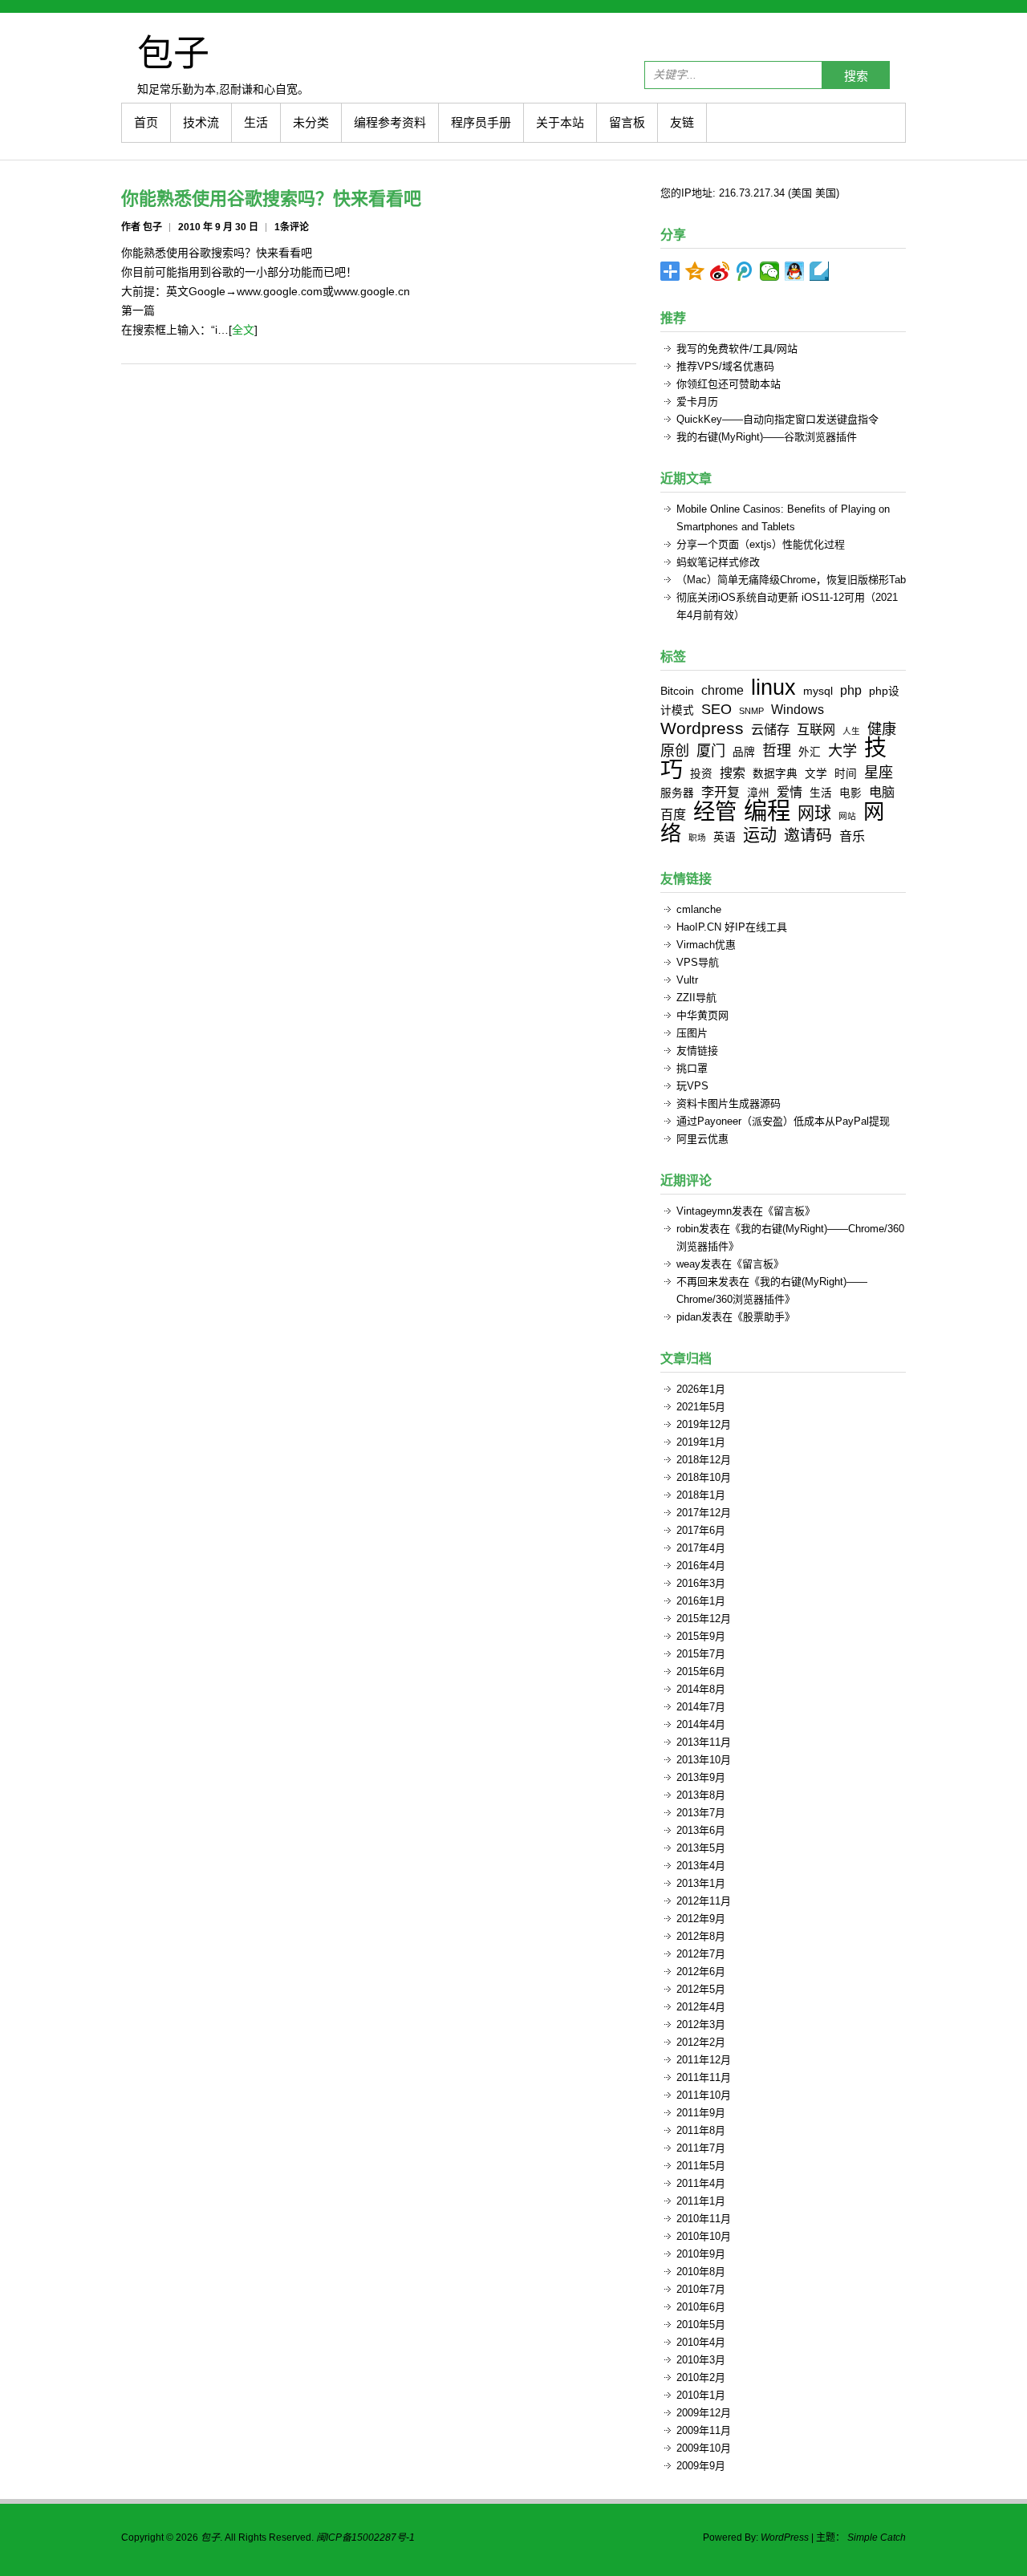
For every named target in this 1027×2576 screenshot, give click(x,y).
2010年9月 (701, 2254)
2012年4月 (701, 2007)
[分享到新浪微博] (720, 271)
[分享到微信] (770, 271)
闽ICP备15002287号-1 (365, 2537)
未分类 (311, 122)
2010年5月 (701, 2324)
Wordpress (702, 728)
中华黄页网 (702, 1015)
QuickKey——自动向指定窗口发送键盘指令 (777, 419)
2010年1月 (701, 2395)
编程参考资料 (390, 122)
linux (773, 687)
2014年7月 (701, 1707)
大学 (842, 751)
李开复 (721, 792)
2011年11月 (704, 2077)
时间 (846, 774)
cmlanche (699, 909)
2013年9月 (701, 1777)
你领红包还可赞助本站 (729, 384)
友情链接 (697, 1051)
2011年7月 (701, 2148)
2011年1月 (701, 2201)
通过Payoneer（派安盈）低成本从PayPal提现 (783, 1121)
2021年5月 (701, 1407)
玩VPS (692, 1086)
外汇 (810, 752)
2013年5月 (701, 1848)
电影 (850, 793)
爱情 (790, 792)
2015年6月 (701, 1671)
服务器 (677, 793)
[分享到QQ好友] (795, 271)
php (851, 690)
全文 (243, 330)
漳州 (758, 793)
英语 (725, 837)
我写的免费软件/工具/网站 (737, 349)
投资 (701, 774)
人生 (851, 731)
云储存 (770, 729)
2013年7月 (701, 1813)
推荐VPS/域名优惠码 (725, 366)
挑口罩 (692, 1068)
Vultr (687, 980)
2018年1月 (701, 1495)
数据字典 (775, 774)
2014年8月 (701, 1689)
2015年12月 (704, 1619)
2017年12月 (704, 1513)
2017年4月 (701, 1548)
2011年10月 (704, 2095)
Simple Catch (877, 2537)
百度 (673, 814)
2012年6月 (701, 1972)
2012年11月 (704, 1901)
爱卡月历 (697, 402)
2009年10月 (704, 2448)
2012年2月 (701, 2042)
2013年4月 (701, 1866)
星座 (879, 773)
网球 (814, 813)
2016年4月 (701, 1566)
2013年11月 (704, 1742)
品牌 (744, 752)
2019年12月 (704, 1424)
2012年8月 (701, 1936)
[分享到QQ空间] (695, 271)
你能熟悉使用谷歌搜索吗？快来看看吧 (271, 199)
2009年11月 (704, 2430)
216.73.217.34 (752, 193)
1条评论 (292, 227)
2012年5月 (701, 1989)
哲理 (777, 751)
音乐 (852, 836)
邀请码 (808, 835)
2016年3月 (701, 1583)
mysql (818, 691)
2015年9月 (701, 1636)
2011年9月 (701, 2113)
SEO (716, 709)
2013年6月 (701, 1830)
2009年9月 (701, 2466)
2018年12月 (704, 1460)
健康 (882, 729)
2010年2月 (701, 2377)
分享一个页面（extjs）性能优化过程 (761, 544)
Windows (798, 709)
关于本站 (560, 122)
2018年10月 (704, 1477)
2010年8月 (701, 2272)
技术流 (201, 122)
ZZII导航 (696, 998)
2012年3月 (701, 2024)
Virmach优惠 (706, 945)
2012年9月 (701, 1919)
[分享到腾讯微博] (745, 271)
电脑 (882, 792)
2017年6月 (701, 1530)
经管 (715, 811)
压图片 (692, 1033)
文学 (816, 774)
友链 (682, 122)
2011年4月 (701, 2183)
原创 (675, 751)
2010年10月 (704, 2236)
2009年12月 (704, 2413)
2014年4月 (701, 1724)
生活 (256, 122)
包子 (173, 52)
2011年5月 (701, 2166)
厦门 (711, 751)
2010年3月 (701, 2360)
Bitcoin (677, 691)
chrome (723, 690)
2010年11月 (704, 2219)
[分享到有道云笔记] (820, 271)
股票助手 (764, 1317)
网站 (847, 816)
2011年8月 (701, 2130)
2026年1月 (701, 1389)
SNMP (751, 711)
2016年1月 (701, 1601)
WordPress (785, 2537)
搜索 (856, 76)
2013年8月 (701, 1795)
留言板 (627, 122)
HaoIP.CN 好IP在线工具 (732, 927)
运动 (760, 835)
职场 (697, 838)
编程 (767, 811)
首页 (146, 122)
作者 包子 (142, 227)
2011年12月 (704, 2060)
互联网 (816, 729)
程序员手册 (481, 122)
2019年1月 (701, 1442)
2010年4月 (701, 2342)
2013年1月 (701, 1883)
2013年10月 (704, 1760)
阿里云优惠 (702, 1139)
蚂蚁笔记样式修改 (718, 562)
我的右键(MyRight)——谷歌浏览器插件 (767, 437)
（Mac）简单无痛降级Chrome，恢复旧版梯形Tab (791, 580)
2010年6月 (701, 2307)
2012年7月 (701, 1954)
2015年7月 (701, 1654)
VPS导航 (698, 962)
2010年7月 (701, 2289)
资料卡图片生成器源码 (729, 1103)
